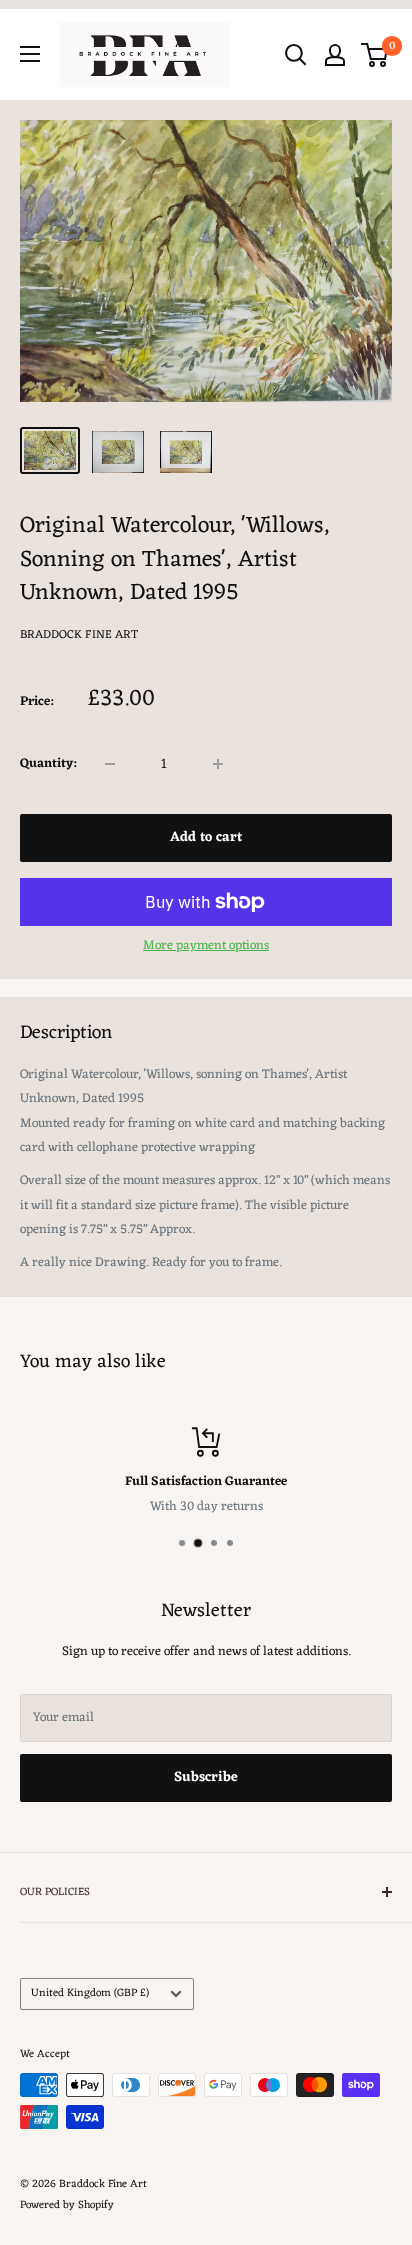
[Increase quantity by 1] (218, 764)
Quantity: (48, 763)
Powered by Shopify (67, 2205)
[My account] (335, 55)
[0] (375, 55)
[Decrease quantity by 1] (110, 764)
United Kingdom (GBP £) (90, 1993)
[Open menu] (30, 54)
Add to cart (206, 837)
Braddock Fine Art (79, 635)
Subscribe (206, 1777)
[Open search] (296, 55)
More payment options (206, 945)
